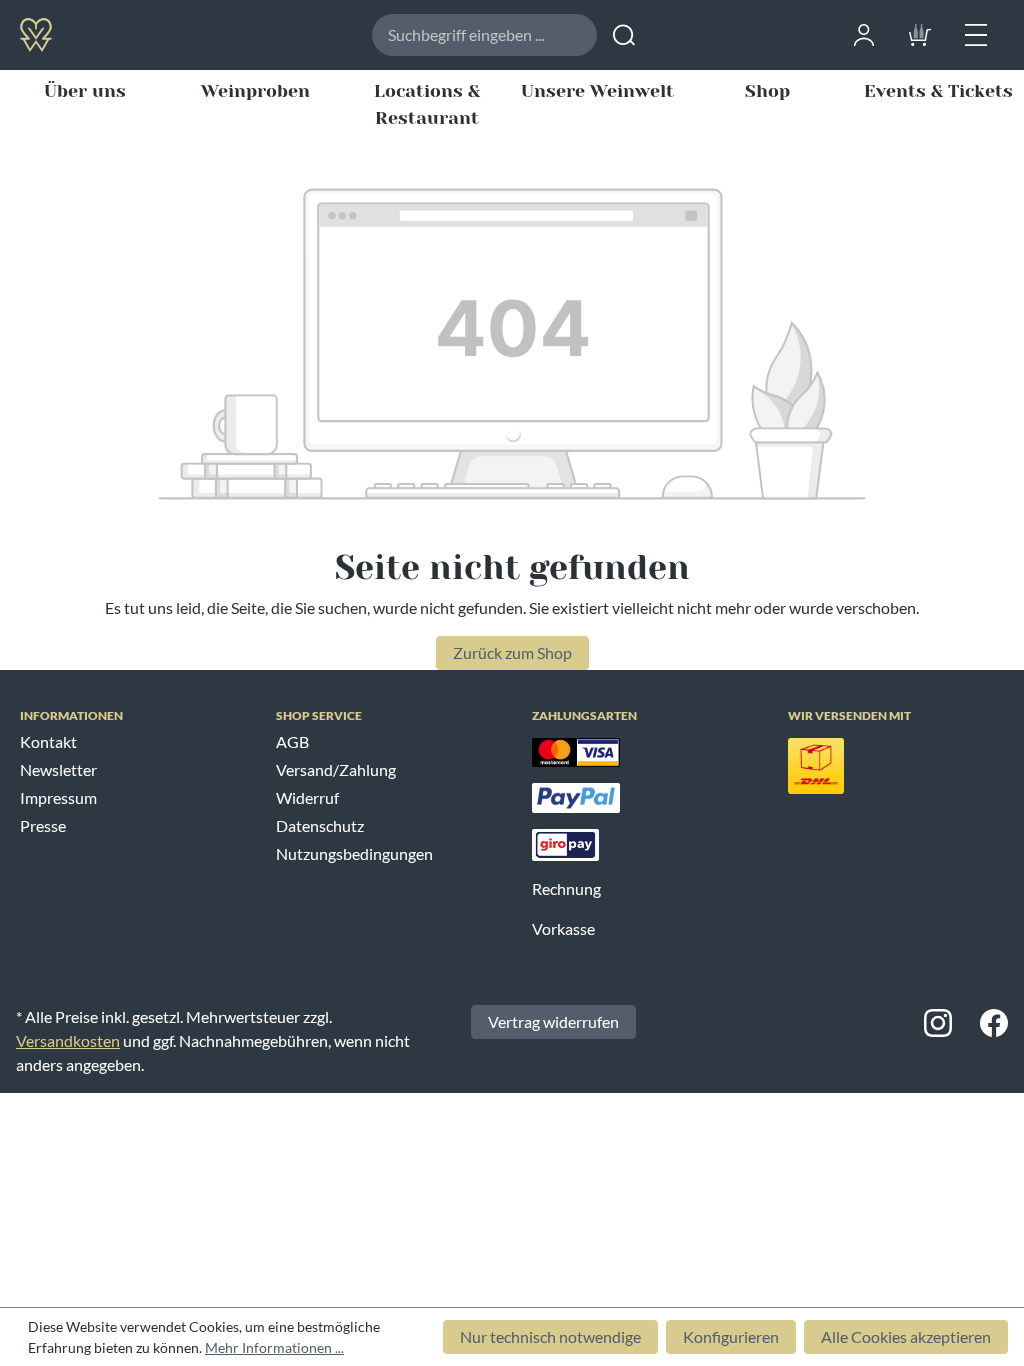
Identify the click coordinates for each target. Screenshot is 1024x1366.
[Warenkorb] (920, 32)
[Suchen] (624, 35)
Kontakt (48, 741)
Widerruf (307, 797)
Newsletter (58, 769)
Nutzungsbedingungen (354, 853)
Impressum (58, 797)
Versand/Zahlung (336, 769)
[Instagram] (938, 1022)
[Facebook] (994, 1022)
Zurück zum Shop (512, 652)
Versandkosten (68, 1040)
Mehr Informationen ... (274, 1347)
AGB (292, 741)
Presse (43, 825)
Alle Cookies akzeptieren (906, 1336)
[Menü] (976, 32)
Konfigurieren (731, 1336)
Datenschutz (320, 825)
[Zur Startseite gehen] (104, 34)
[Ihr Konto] (864, 32)
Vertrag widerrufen (553, 1021)
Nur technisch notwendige (550, 1336)
